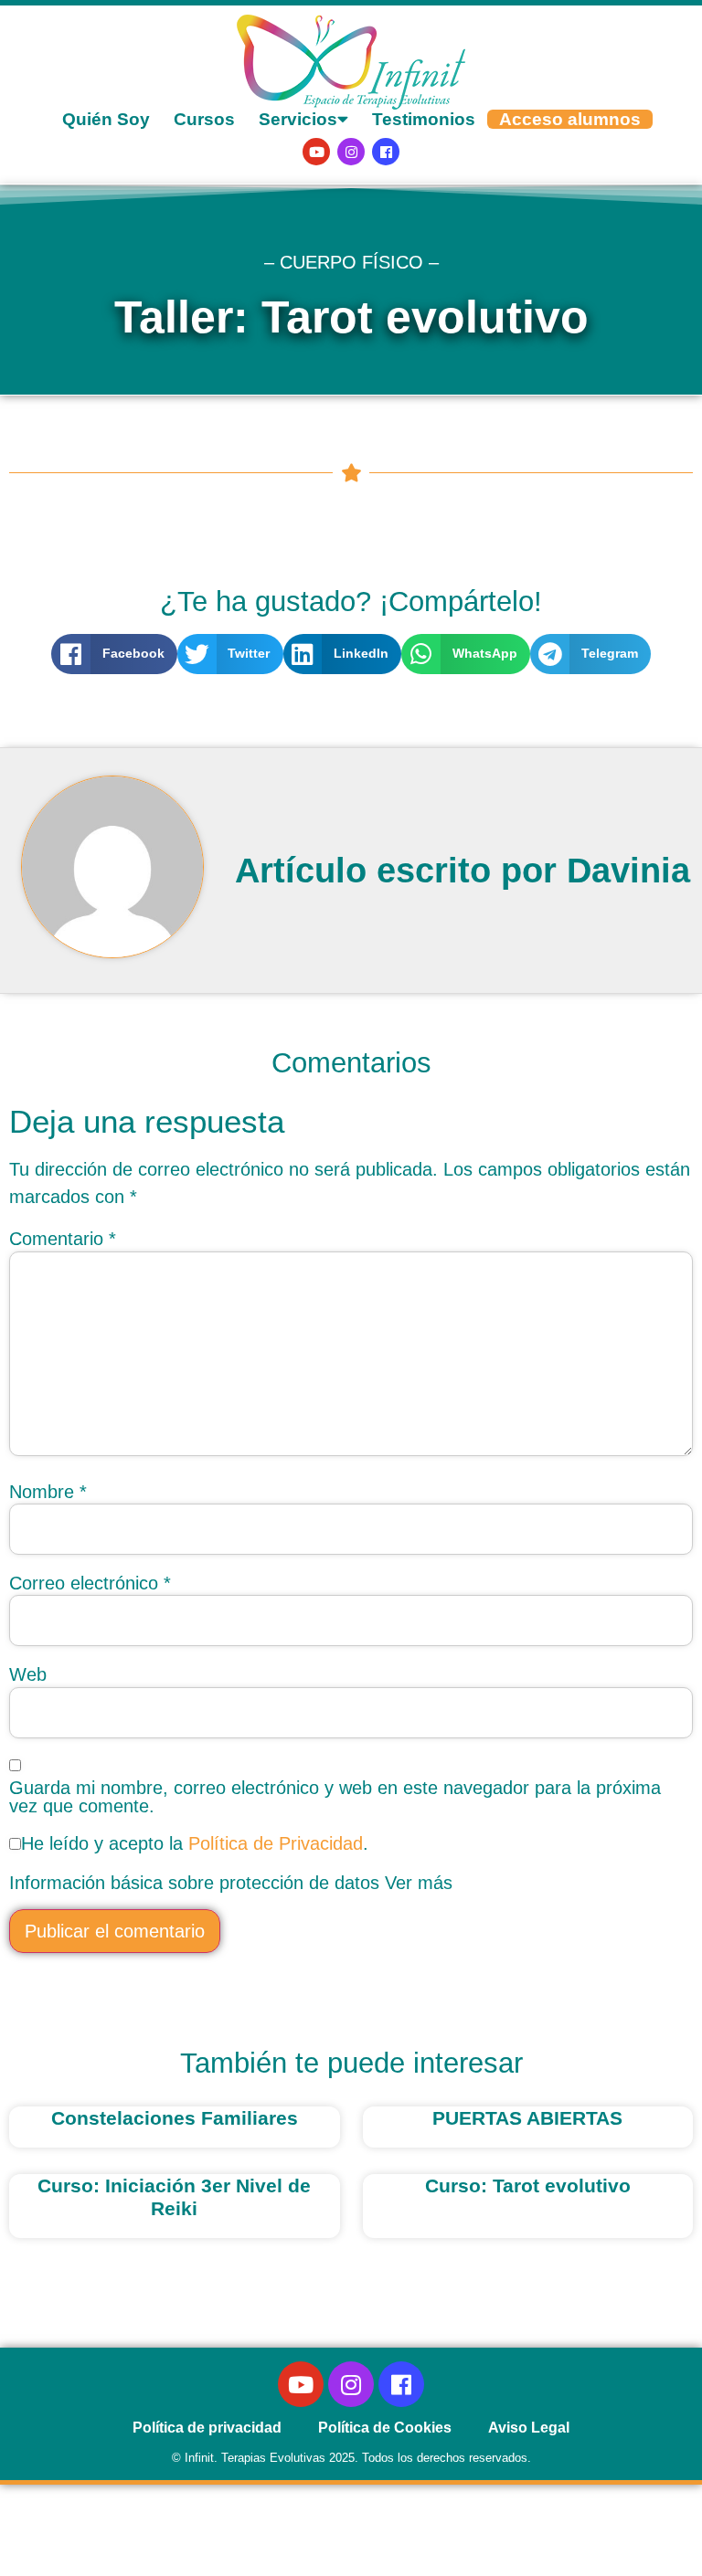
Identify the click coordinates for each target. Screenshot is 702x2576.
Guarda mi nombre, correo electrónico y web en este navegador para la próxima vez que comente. (335, 1797)
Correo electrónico (90, 1583)
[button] (114, 655)
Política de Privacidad (276, 1843)
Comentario (63, 1239)
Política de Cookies (385, 2428)
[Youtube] (316, 152)
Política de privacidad (207, 2428)
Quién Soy (106, 119)
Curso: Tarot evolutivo (528, 2185)
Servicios (298, 119)
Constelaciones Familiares (175, 2118)
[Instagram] (351, 152)
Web (28, 1674)
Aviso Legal (529, 2428)
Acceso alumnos (570, 119)
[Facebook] (386, 152)
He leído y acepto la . (195, 1843)
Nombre (48, 1492)
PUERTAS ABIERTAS (527, 2118)
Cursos (204, 119)
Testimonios (424, 119)
